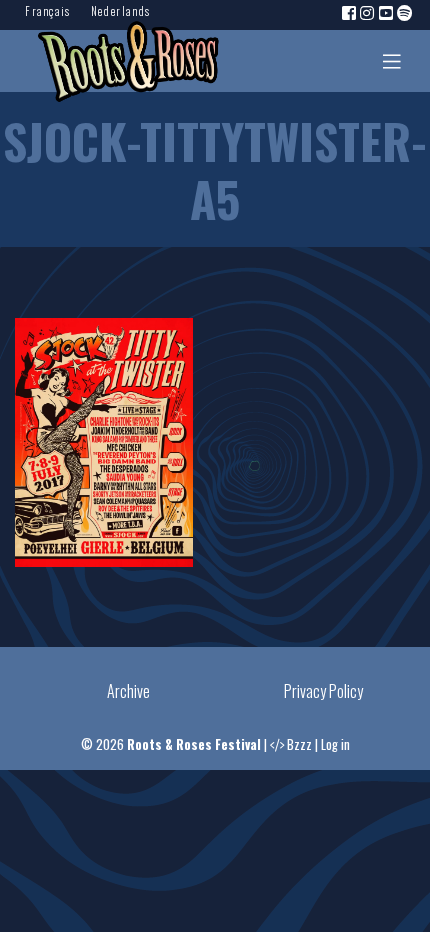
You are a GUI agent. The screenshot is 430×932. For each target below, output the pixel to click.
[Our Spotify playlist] (406, 12)
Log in (335, 744)
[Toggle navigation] (392, 61)
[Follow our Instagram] (368, 12)
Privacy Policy (323, 691)
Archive (128, 691)
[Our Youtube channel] (387, 12)
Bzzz (299, 744)
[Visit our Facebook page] (350, 12)
